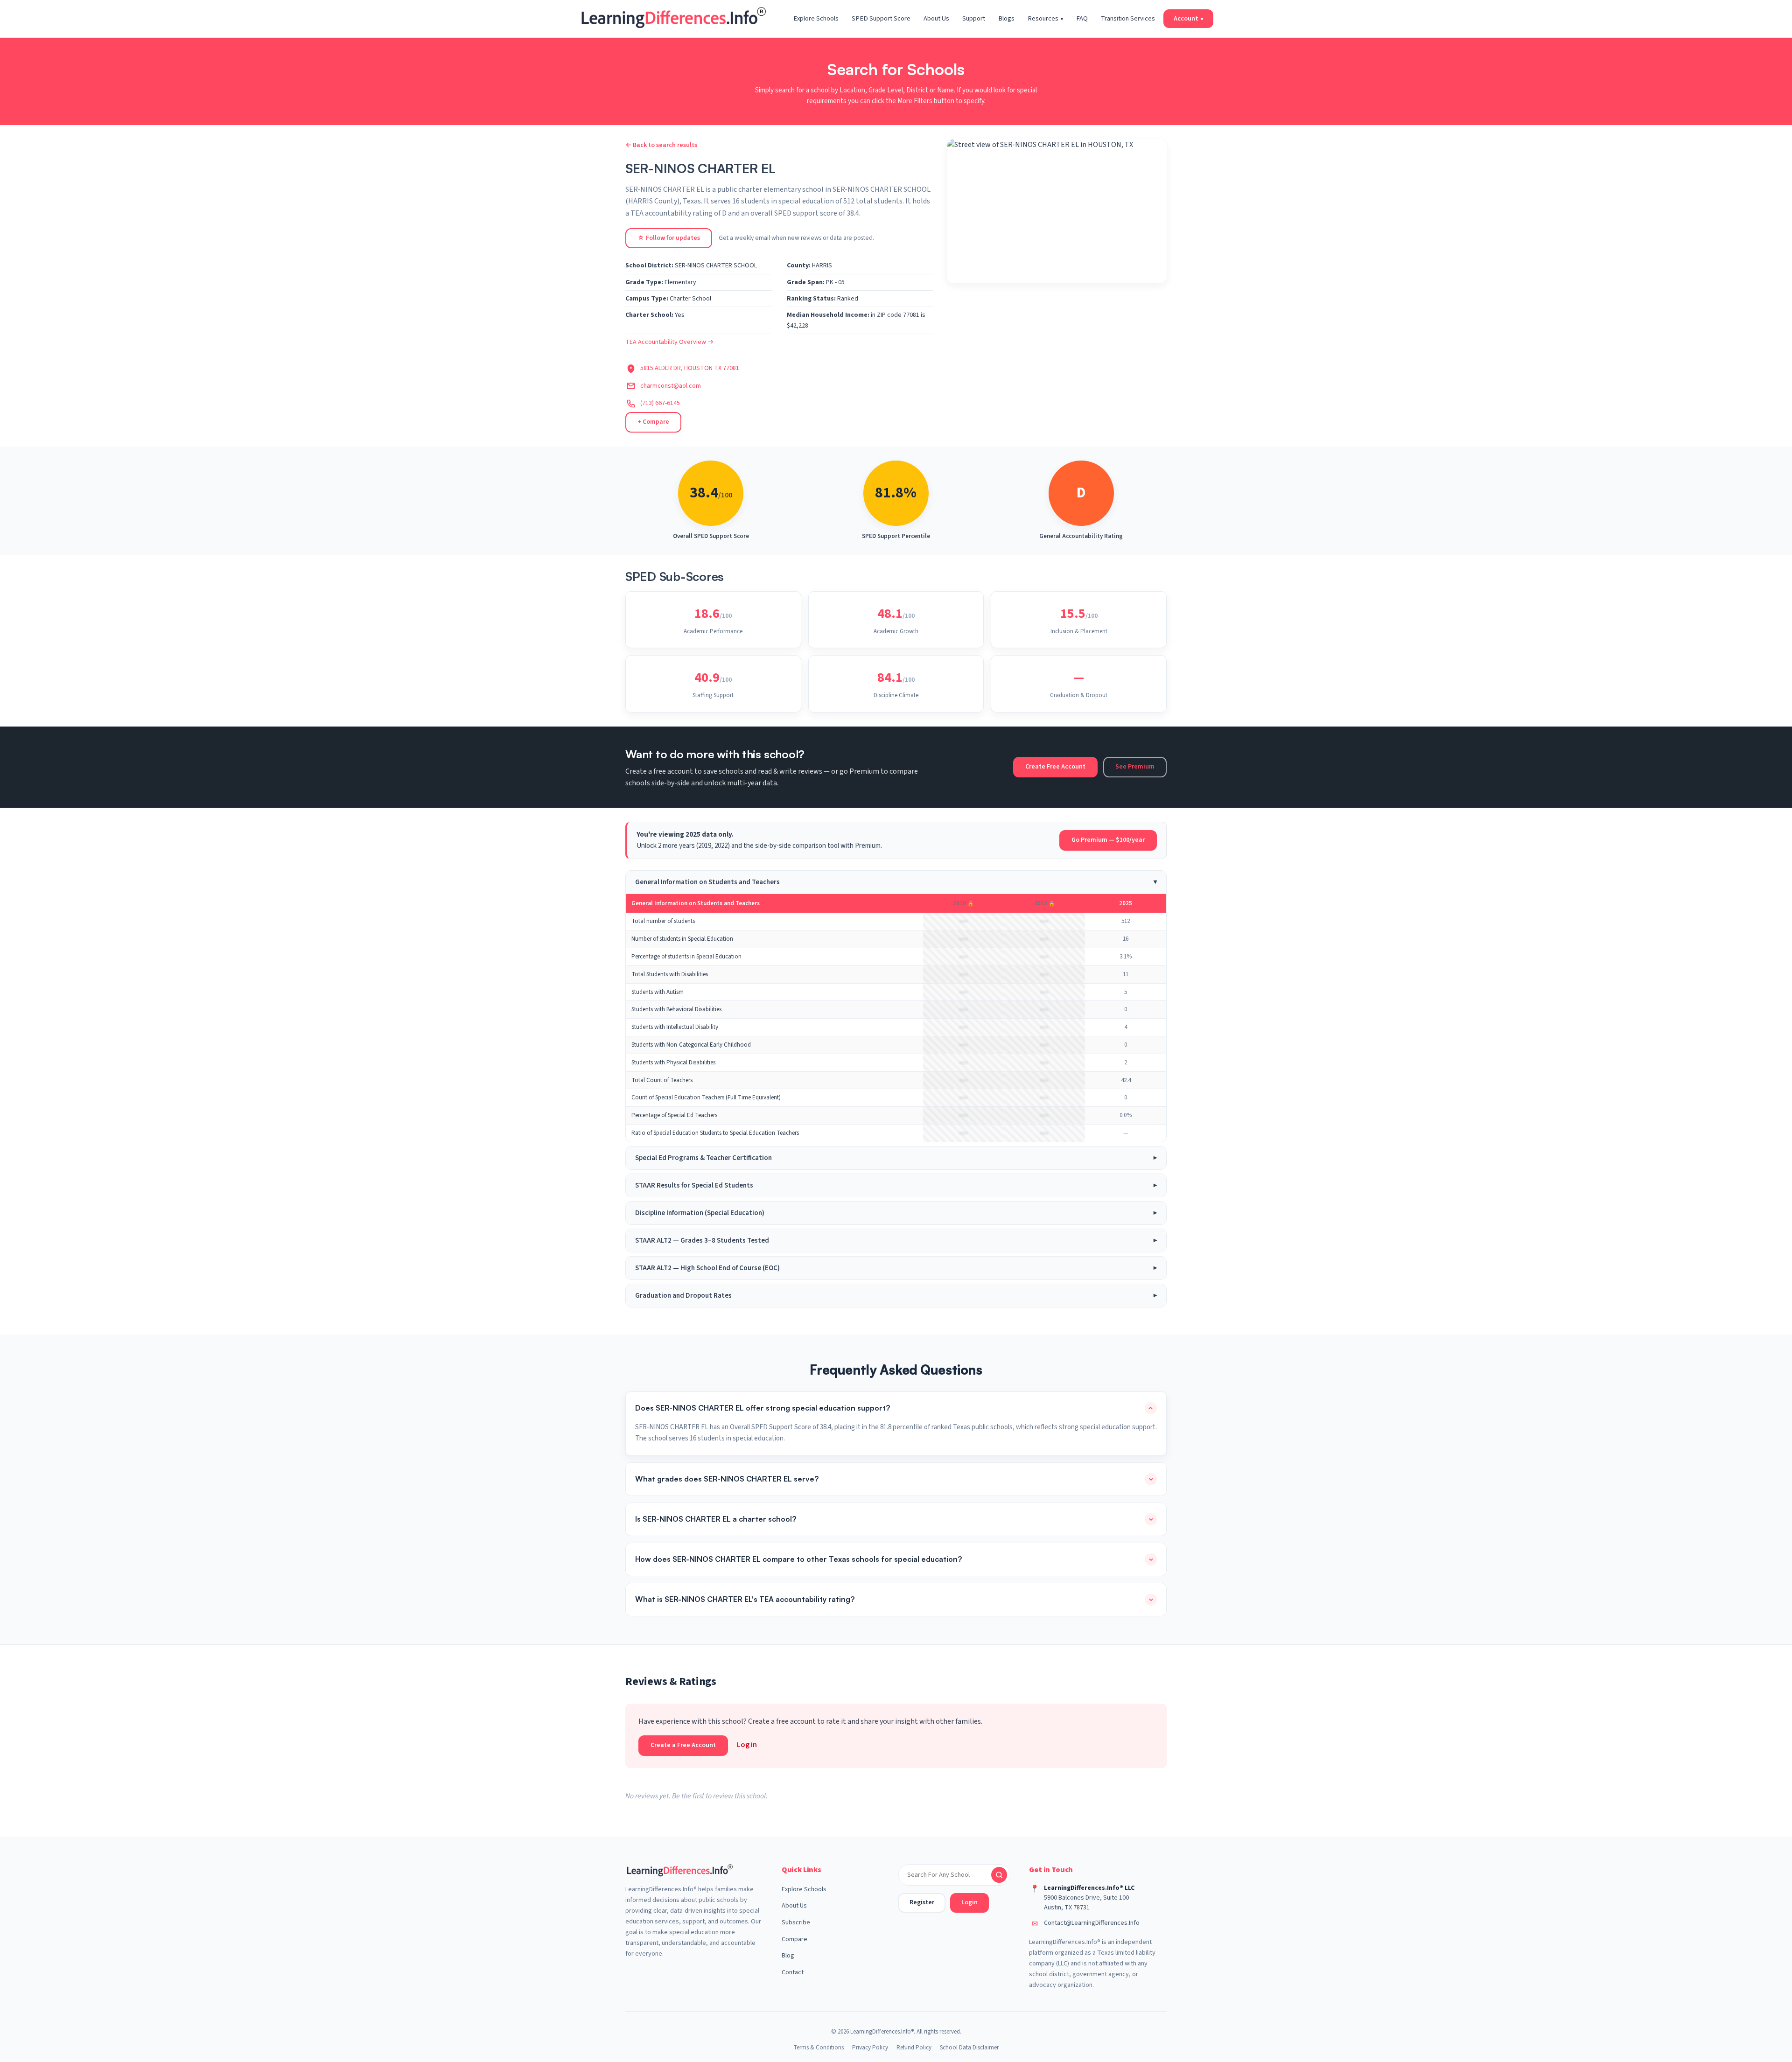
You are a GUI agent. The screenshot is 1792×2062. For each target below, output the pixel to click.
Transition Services (1128, 18)
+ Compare (653, 422)
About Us (936, 18)
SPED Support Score (881, 18)
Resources (1045, 18)
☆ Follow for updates (669, 238)
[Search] (999, 1875)
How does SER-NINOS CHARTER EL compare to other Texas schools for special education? (798, 1559)
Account (1188, 18)
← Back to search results (661, 145)
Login (969, 1902)
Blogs (1006, 18)
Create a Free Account (683, 1745)
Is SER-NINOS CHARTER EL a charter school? (716, 1519)
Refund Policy (914, 2048)
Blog (788, 1956)
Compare (794, 1939)
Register (922, 1902)
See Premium (1135, 767)
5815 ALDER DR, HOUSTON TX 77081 (690, 368)
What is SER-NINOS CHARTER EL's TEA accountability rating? (745, 1599)
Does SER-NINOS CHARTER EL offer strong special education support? (763, 1408)
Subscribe (796, 1922)
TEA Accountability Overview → (669, 342)
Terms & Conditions (819, 2048)
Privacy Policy (870, 2048)
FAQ (1082, 18)
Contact (793, 1972)
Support (974, 18)
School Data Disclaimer (969, 2048)
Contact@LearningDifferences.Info (1092, 1923)
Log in (747, 1745)
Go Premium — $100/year (1108, 840)
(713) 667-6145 (660, 403)
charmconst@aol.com (671, 386)
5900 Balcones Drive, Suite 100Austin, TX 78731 (1086, 1903)
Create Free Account (1055, 767)
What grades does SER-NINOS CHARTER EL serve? (727, 1479)
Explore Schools (816, 18)
